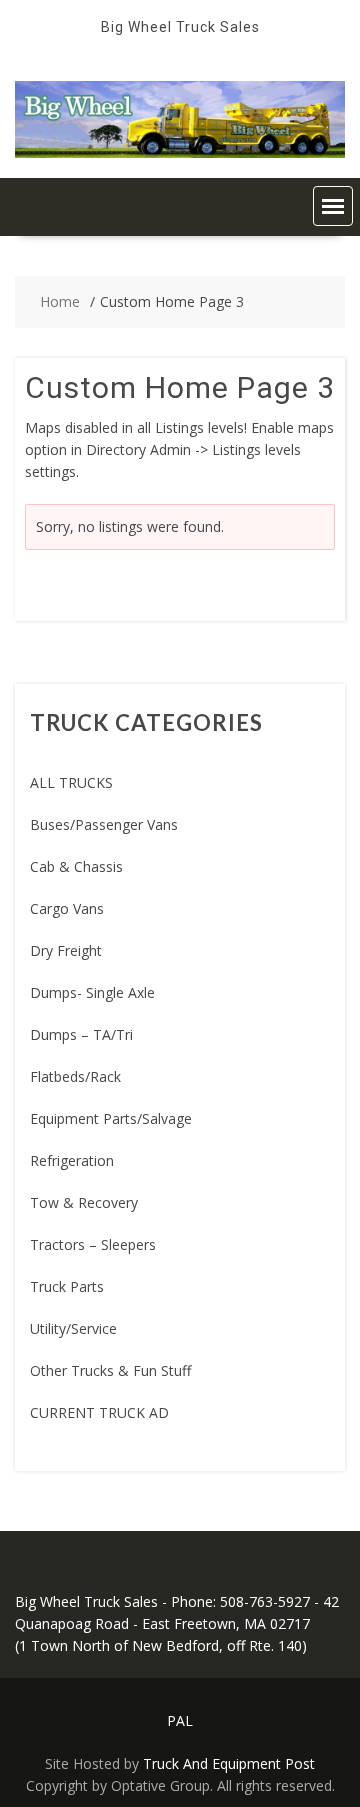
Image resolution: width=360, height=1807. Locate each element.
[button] (333, 206)
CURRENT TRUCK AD (99, 1412)
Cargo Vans (67, 908)
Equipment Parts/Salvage (111, 1118)
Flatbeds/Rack (75, 1076)
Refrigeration (72, 1160)
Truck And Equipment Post (229, 1763)
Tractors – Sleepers (93, 1244)
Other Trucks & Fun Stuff (110, 1370)
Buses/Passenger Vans (104, 824)
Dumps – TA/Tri (81, 1034)
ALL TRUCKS (71, 782)
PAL (180, 1720)
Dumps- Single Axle (92, 992)
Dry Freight (66, 950)
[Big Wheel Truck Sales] (180, 152)
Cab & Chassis (76, 866)
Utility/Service (73, 1328)
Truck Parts (67, 1286)
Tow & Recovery (84, 1202)
